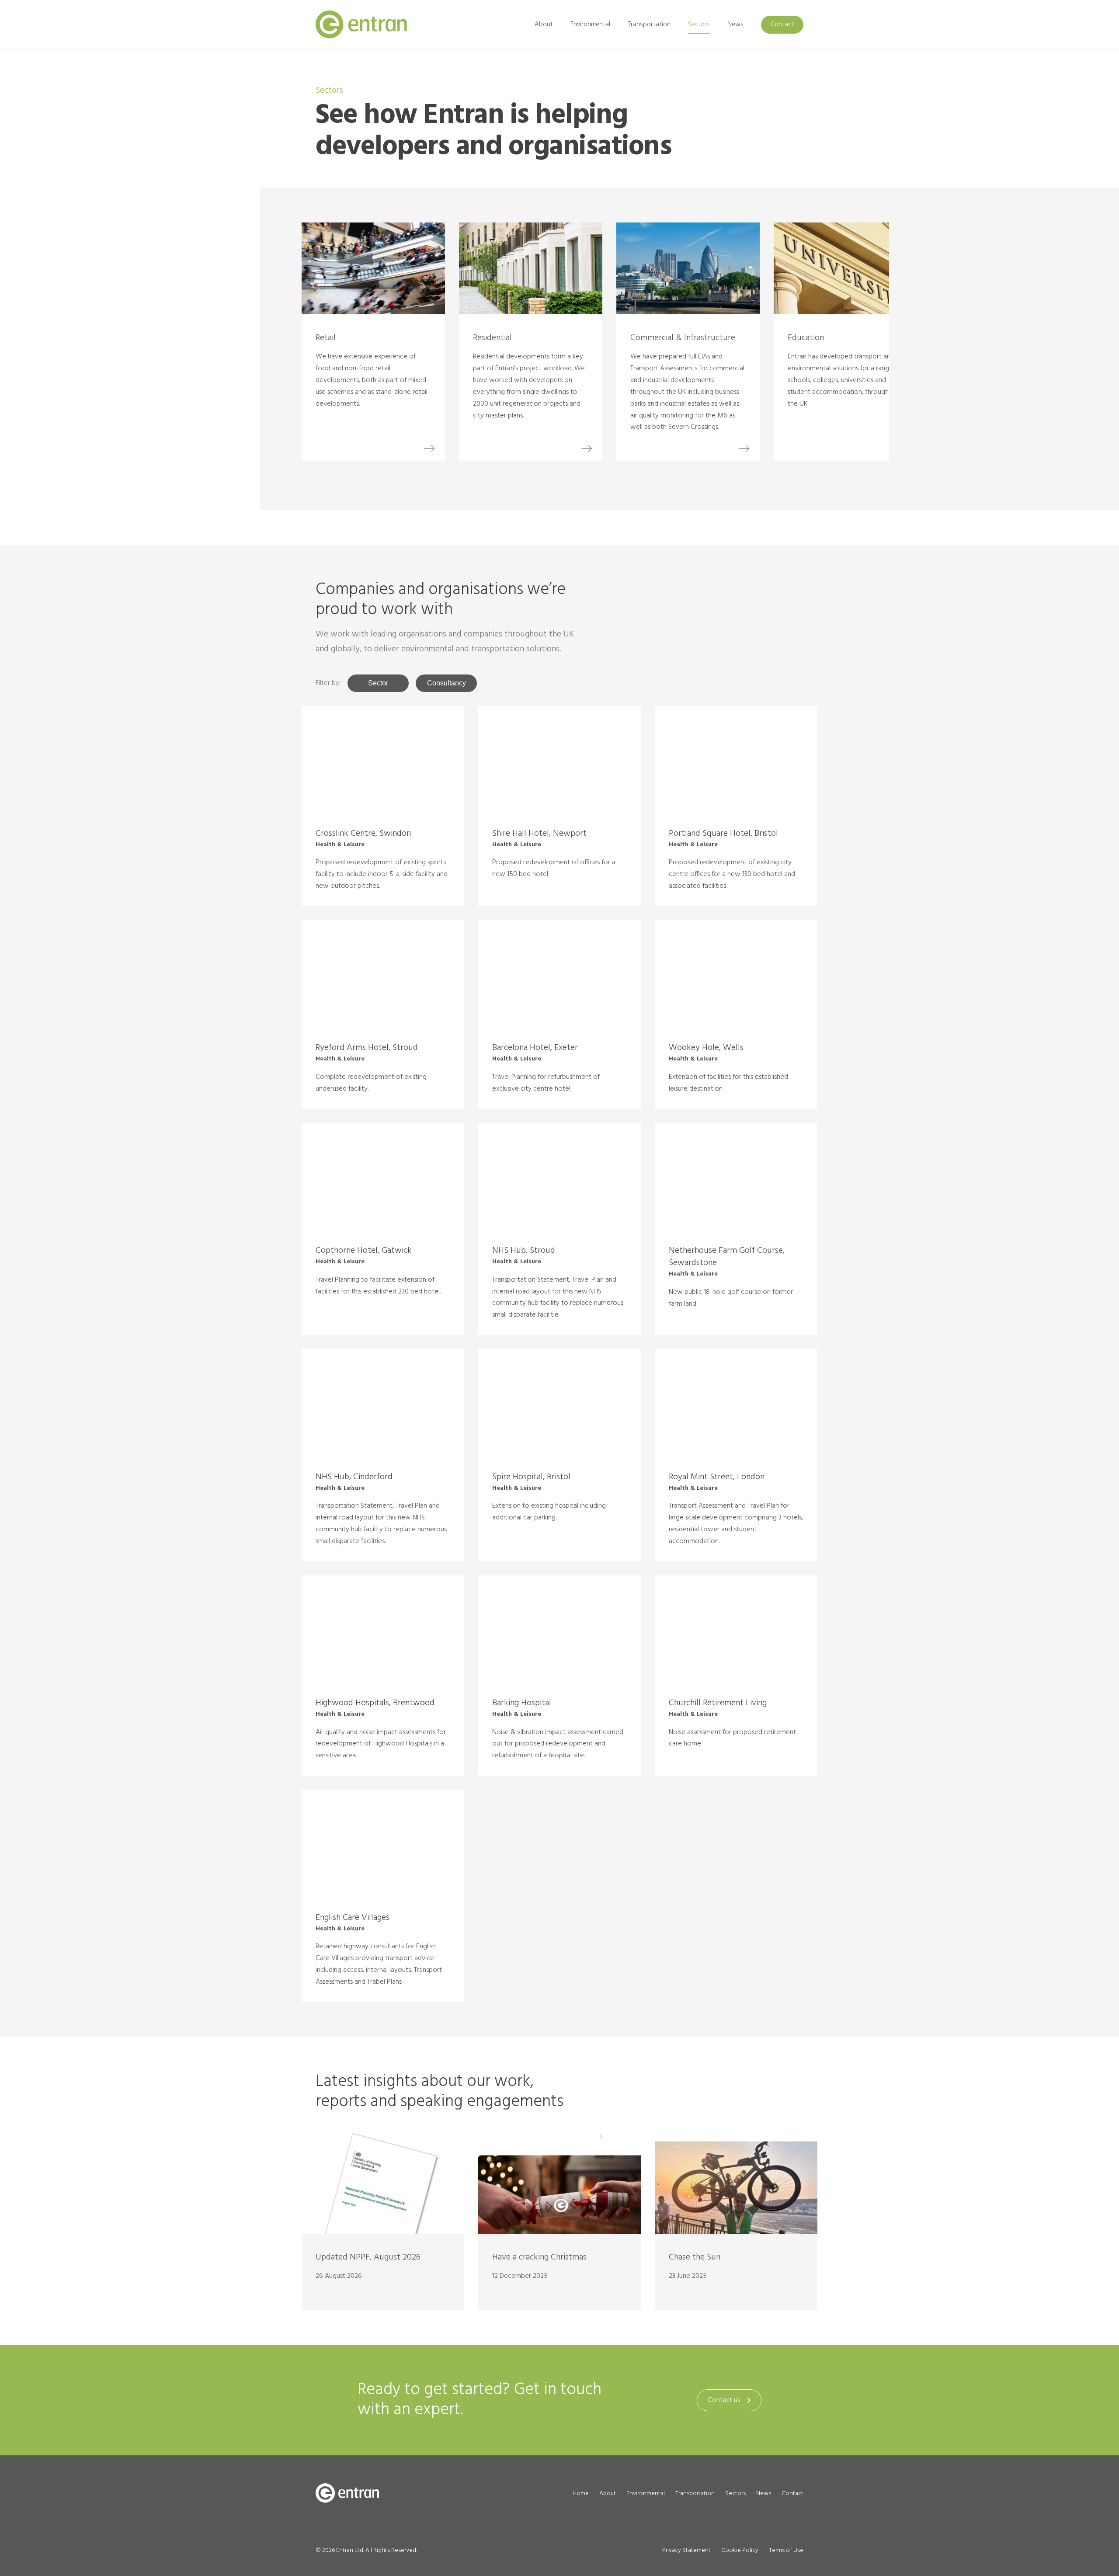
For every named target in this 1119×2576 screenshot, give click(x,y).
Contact (782, 24)
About (544, 24)
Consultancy (447, 683)
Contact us (724, 2400)
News (735, 24)
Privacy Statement (686, 2550)
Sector (378, 683)
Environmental (590, 24)
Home (581, 2494)
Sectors (699, 24)
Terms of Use (786, 2550)
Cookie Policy (740, 2550)
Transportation (649, 24)
